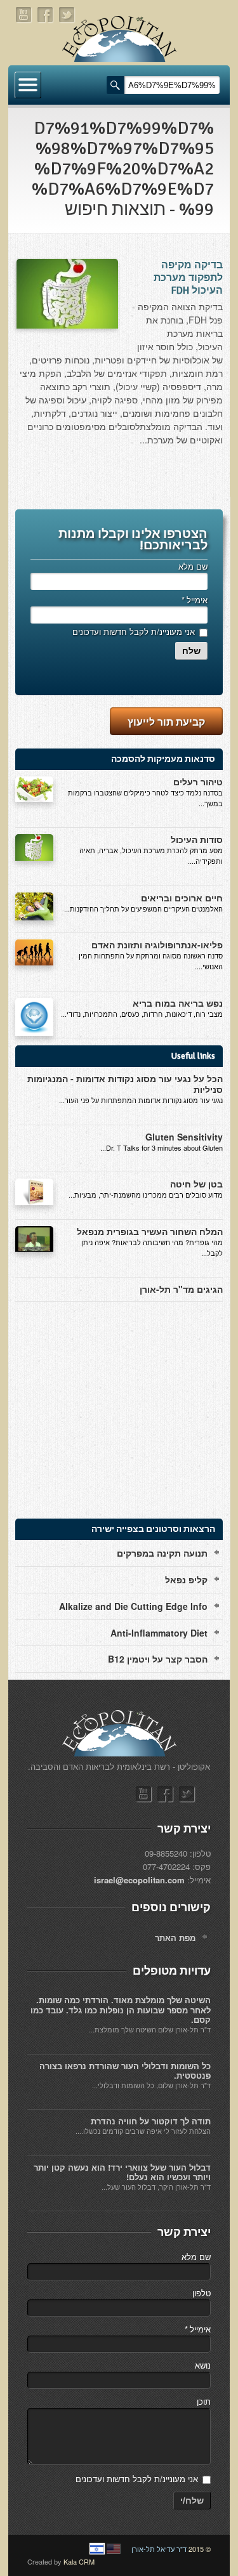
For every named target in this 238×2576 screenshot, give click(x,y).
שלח (191, 651)
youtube (24, 15)
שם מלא (193, 566)
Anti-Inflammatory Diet (159, 1633)
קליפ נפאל (186, 1579)
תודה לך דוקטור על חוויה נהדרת (151, 2121)
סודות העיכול (197, 839)
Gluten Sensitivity (184, 1137)
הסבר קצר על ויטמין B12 (158, 1659)
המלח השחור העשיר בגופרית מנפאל (150, 1231)
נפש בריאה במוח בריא (178, 1003)
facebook (46, 15)
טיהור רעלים (198, 781)
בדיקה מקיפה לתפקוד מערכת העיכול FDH (188, 278)
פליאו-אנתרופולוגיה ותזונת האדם (157, 945)
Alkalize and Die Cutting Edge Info (133, 1606)
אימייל (194, 600)
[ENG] (114, 2549)
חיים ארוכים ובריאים (182, 898)
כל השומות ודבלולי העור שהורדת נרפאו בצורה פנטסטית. (125, 2071)
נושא (203, 2365)
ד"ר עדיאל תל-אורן (159, 2549)
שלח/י (192, 2501)
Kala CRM (79, 2561)
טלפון (202, 2293)
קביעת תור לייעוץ (166, 722)
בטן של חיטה (196, 1184)
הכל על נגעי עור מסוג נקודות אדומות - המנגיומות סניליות (125, 1084)
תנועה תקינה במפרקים (162, 1553)
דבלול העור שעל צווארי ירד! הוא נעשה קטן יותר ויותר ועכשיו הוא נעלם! (122, 2172)
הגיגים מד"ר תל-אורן (181, 1289)
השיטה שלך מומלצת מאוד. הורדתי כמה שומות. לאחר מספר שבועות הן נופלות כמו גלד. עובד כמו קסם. (121, 2010)
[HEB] (97, 2549)
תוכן (204, 2401)
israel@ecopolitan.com (139, 1880)
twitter (67, 15)
